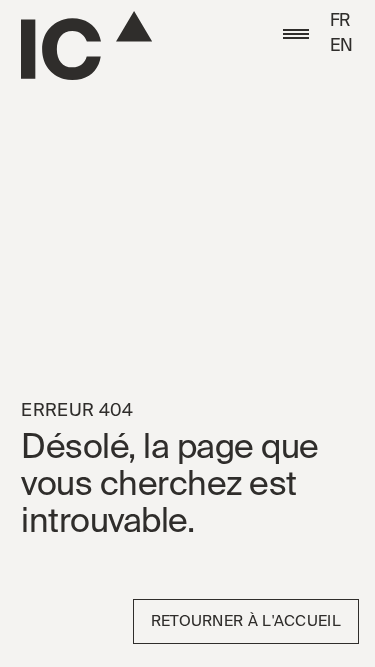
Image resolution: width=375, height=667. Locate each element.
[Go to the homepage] (86, 45)
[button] (296, 34)
